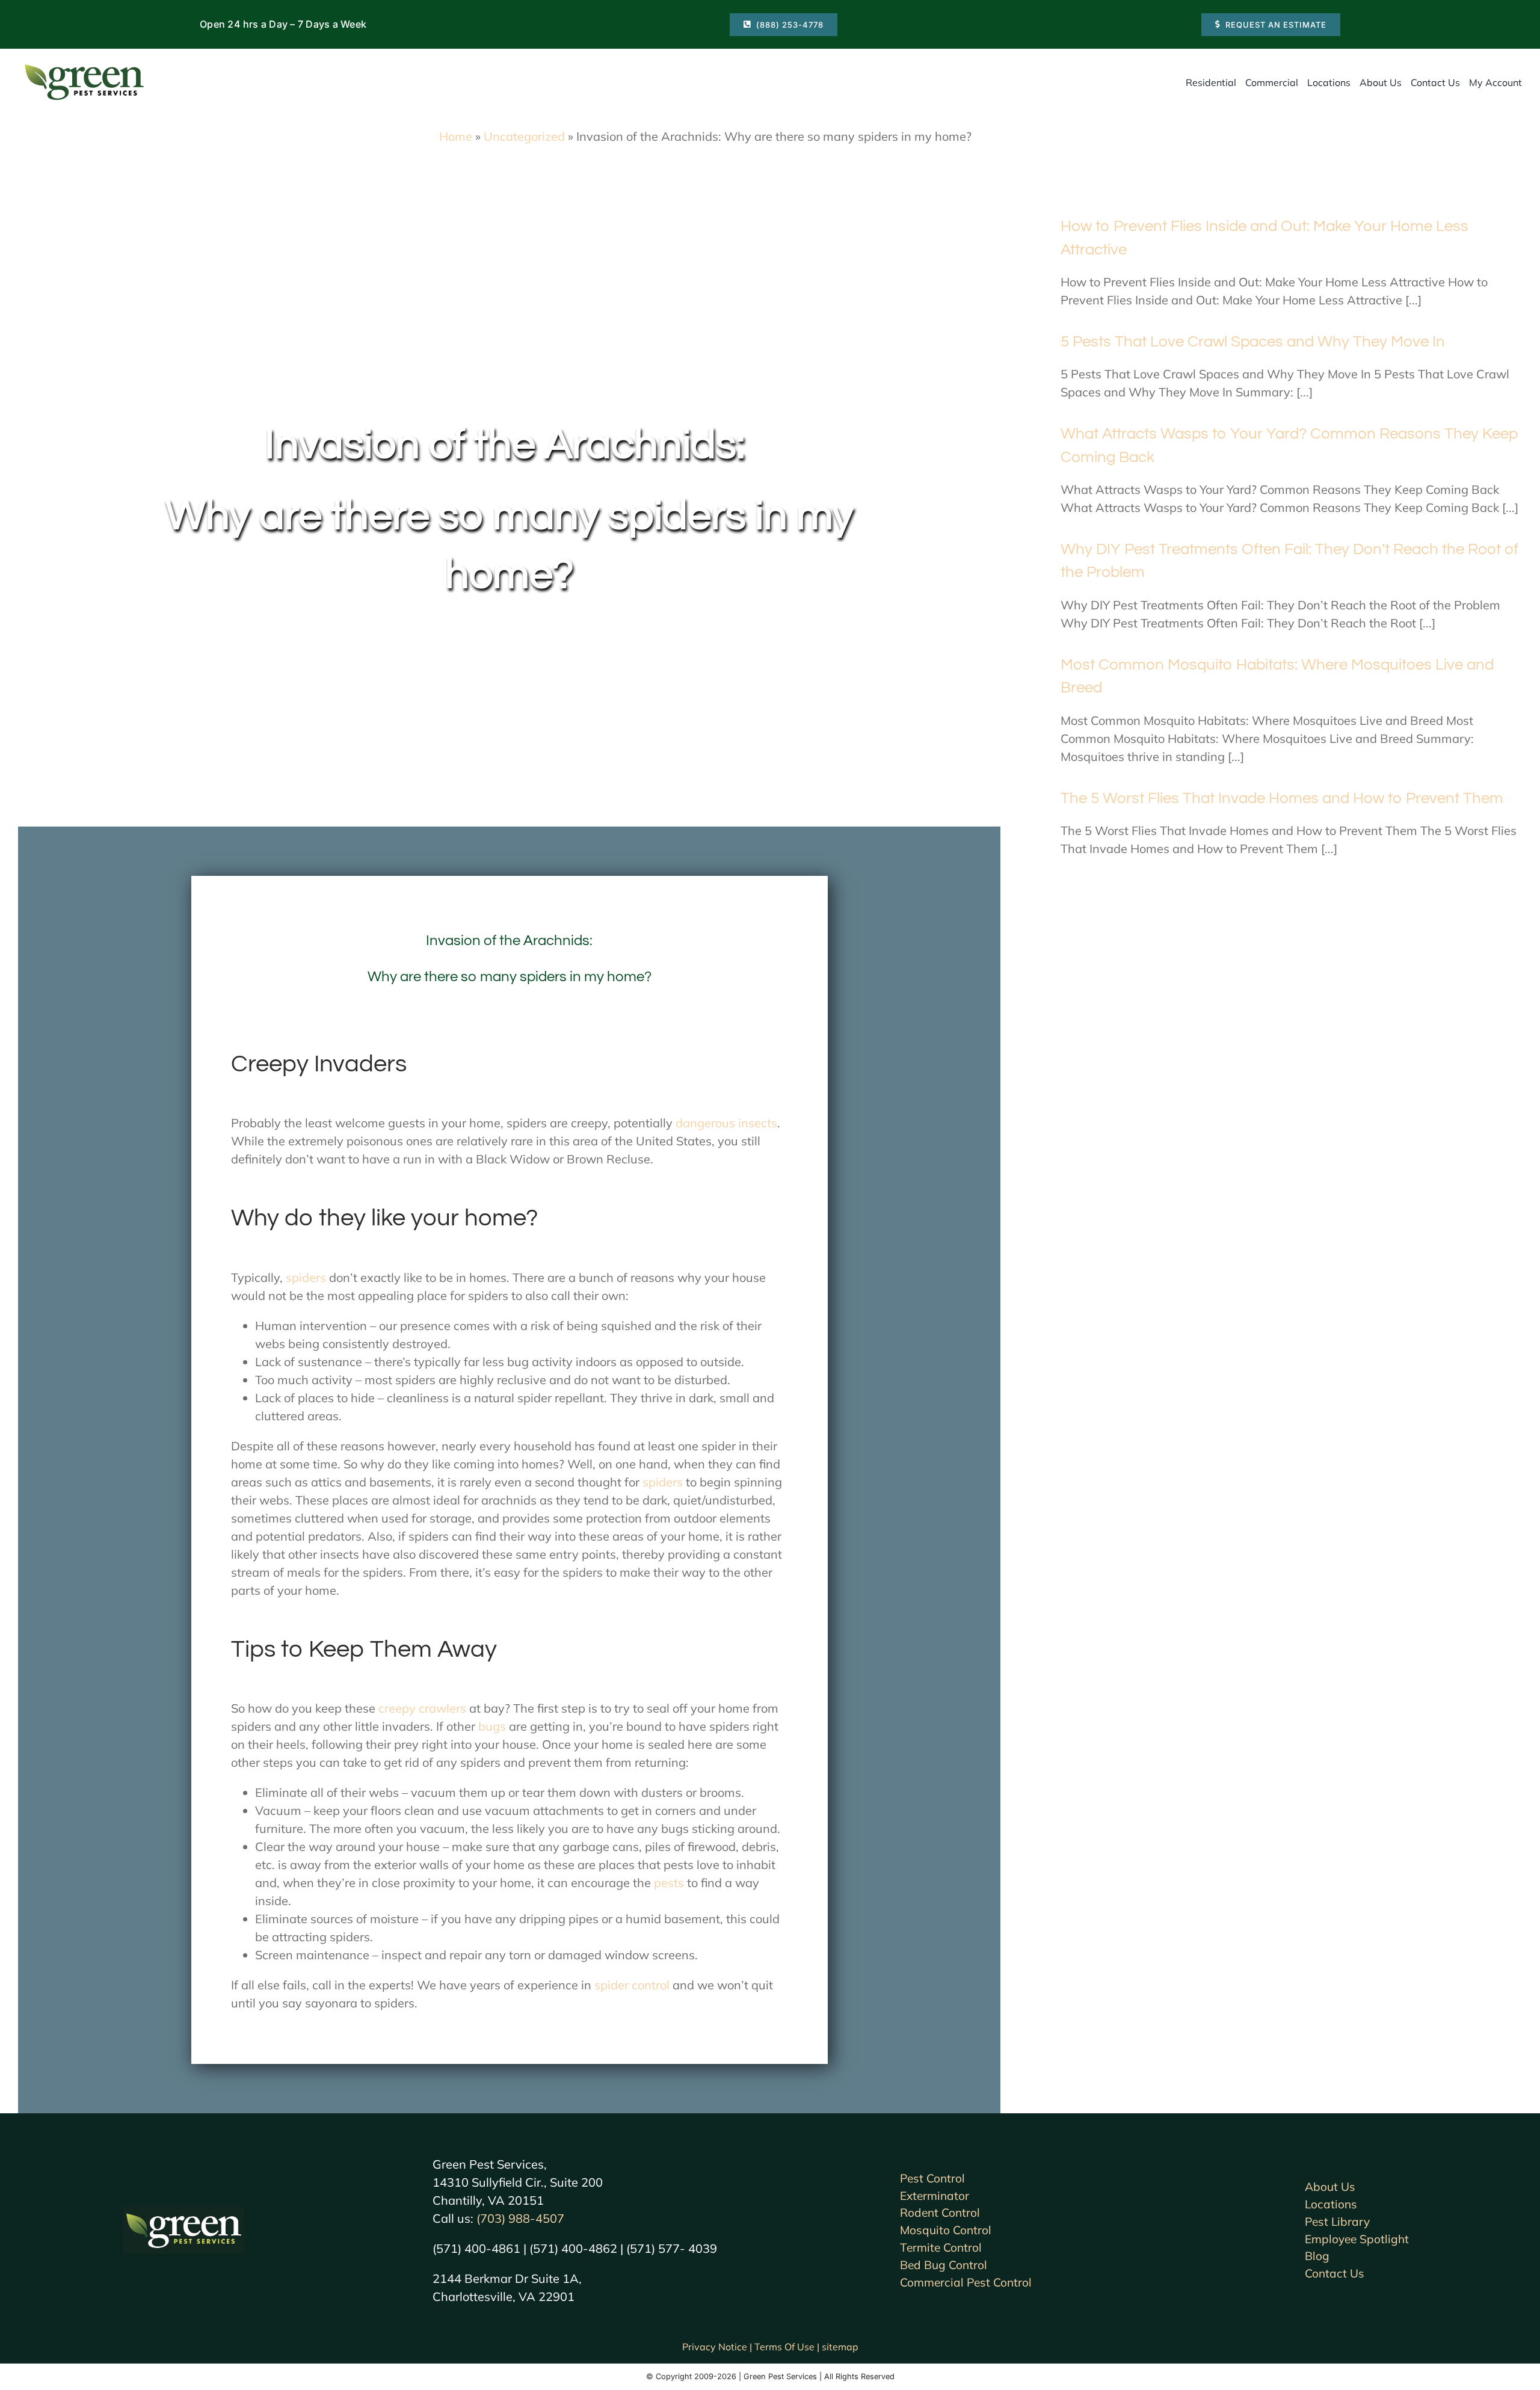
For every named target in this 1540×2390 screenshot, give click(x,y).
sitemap (840, 2347)
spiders (306, 1277)
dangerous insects (726, 1123)
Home (456, 136)
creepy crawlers (422, 1708)
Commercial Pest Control (966, 2282)
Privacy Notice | (718, 2347)
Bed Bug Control (944, 2265)
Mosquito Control (946, 2230)
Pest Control (932, 2178)
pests (669, 1883)
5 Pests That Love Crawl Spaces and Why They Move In (1253, 342)
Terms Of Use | (788, 2347)
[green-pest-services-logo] (84, 66)
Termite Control (941, 2247)
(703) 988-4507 (520, 2218)
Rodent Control (940, 2213)
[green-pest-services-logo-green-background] (183, 2212)
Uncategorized (524, 136)
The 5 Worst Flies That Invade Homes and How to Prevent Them (1282, 798)
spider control (632, 1985)
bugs (492, 1726)
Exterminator (935, 2196)
